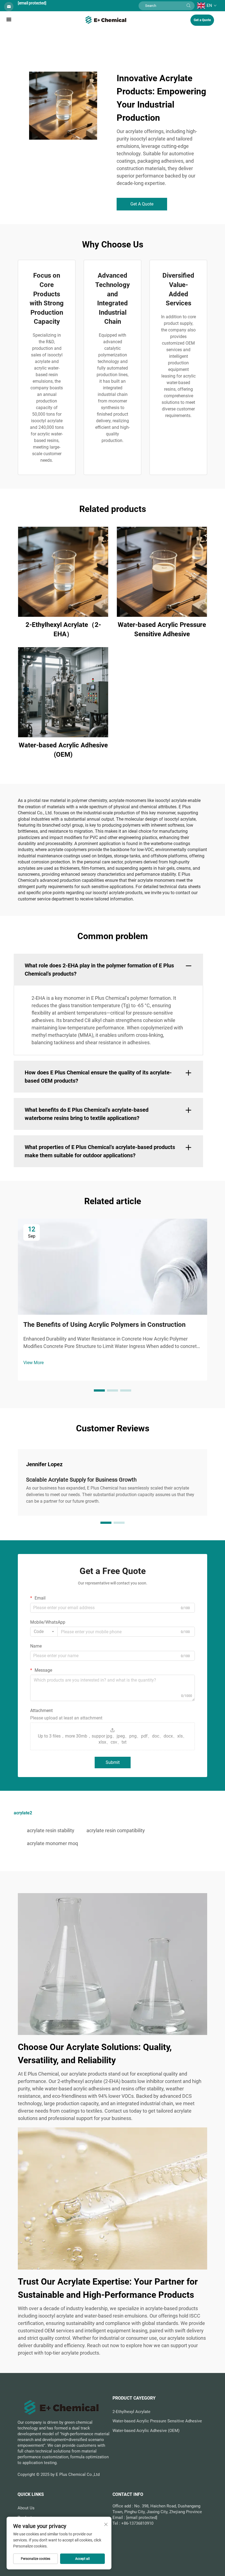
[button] (99, 1390)
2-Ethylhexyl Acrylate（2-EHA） (63, 629)
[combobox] (44, 1632)
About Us (26, 2508)
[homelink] (106, 19)
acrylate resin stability (51, 1830)
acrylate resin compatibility (116, 1830)
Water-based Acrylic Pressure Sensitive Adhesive (162, 629)
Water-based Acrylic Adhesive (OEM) (63, 750)
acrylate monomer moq (52, 1843)
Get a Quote (202, 20)
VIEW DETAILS (63, 572)
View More (33, 1363)
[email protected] (32, 3)
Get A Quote (142, 204)
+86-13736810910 (137, 2523)
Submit (113, 1762)
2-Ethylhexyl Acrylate (131, 2412)
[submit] (189, 6)
